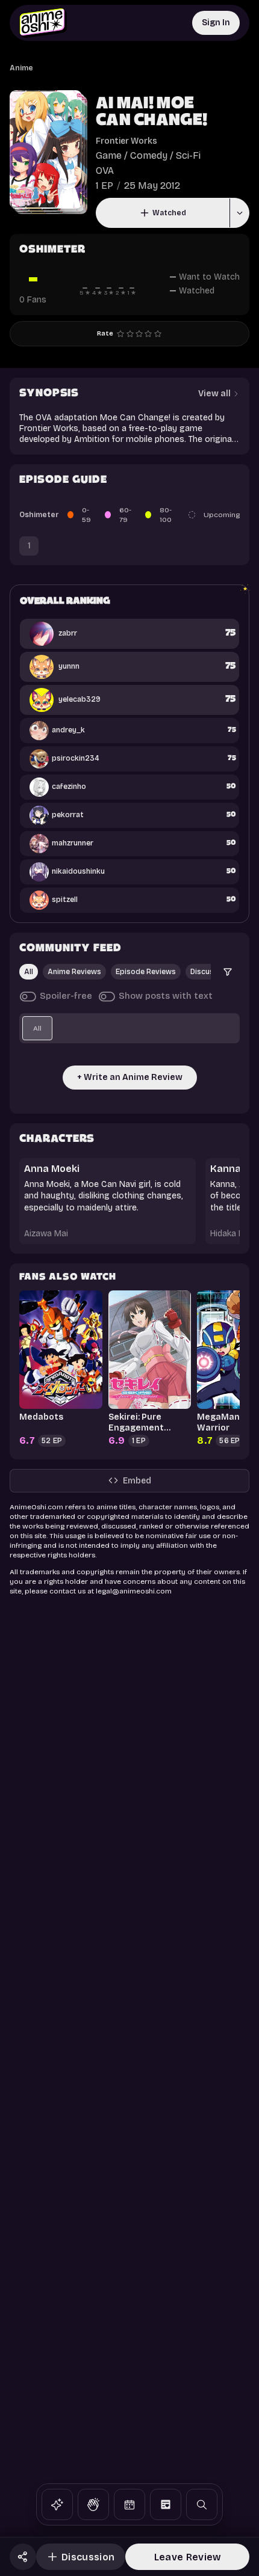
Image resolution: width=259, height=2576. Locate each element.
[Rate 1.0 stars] (120, 334)
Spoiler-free (66, 996)
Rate (105, 333)
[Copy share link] (23, 2557)
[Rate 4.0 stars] (148, 334)
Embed (137, 1481)
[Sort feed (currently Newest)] (228, 972)
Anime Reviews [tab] (74, 972)
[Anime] (57, 2504)
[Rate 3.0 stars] (139, 334)
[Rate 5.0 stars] (158, 334)
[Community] (93, 2504)
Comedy (149, 155)
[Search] (202, 2504)
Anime (21, 68)
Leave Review (188, 2557)
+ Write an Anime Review (130, 1077)
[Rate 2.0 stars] (130, 334)
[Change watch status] (239, 213)
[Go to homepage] (43, 23)
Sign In (216, 23)
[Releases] (129, 2504)
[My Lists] (166, 2504)
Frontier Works (126, 141)
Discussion (88, 2557)
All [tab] (29, 972)
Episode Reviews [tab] (146, 972)
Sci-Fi (188, 155)
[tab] (37, 1028)
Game (109, 155)
